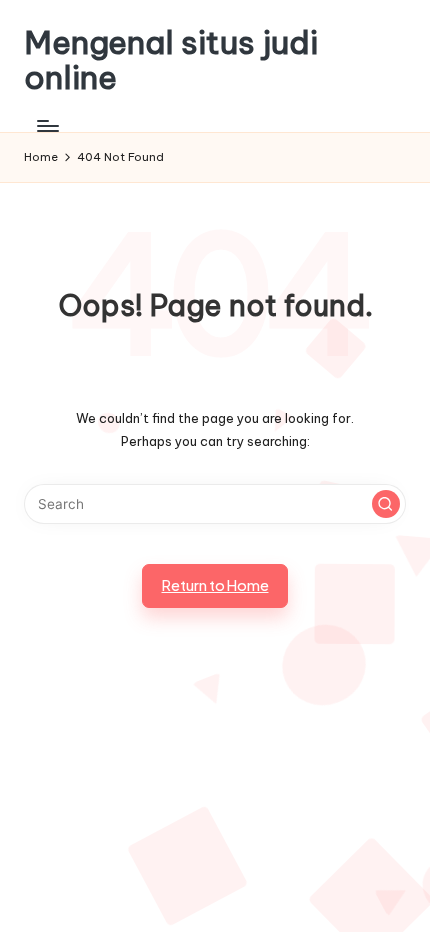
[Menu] (47, 125)
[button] (386, 504)
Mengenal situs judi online (171, 60)
